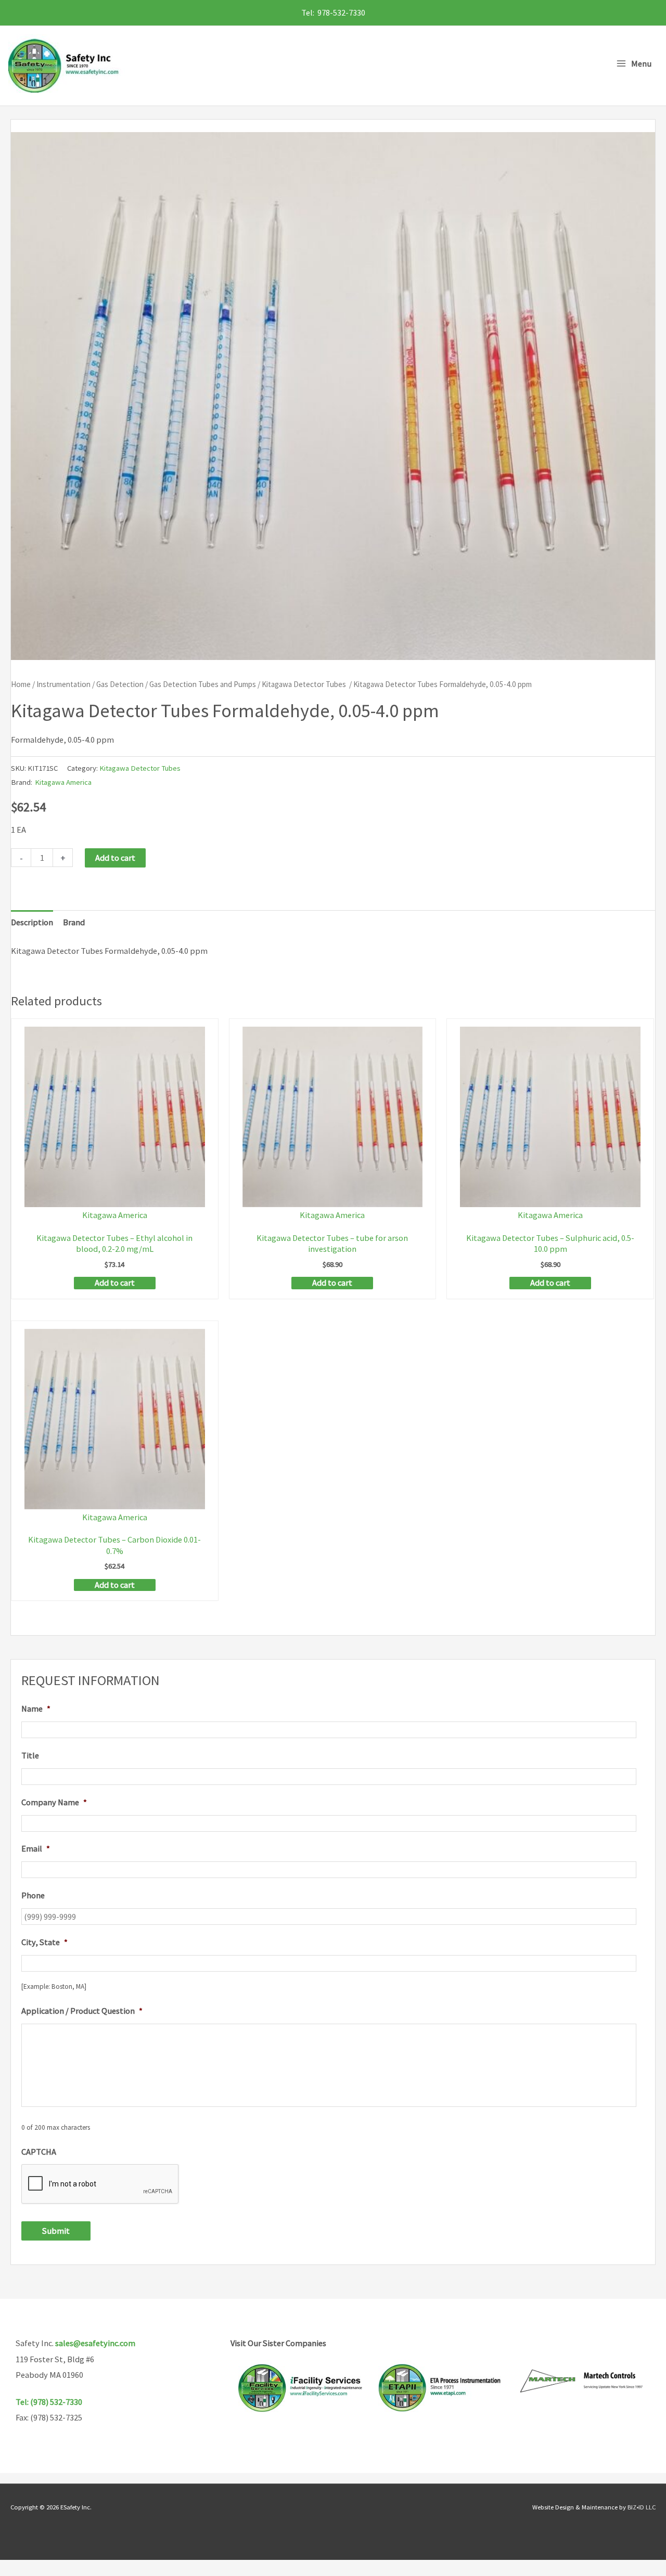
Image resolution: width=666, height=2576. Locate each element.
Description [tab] (32, 922)
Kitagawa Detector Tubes (305, 684)
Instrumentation (63, 684)
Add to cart (115, 858)
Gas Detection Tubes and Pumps (203, 684)
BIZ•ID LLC (642, 2507)
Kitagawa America (63, 782)
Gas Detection (120, 684)
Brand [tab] (74, 922)
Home (21, 684)
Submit (56, 2231)
